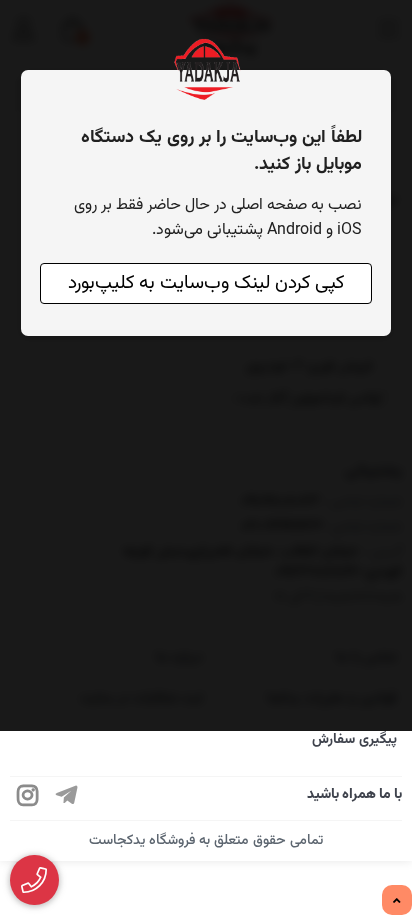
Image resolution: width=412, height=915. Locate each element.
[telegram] (67, 798)
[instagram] (28, 798)
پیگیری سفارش (354, 740)
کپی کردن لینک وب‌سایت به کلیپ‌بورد (206, 283)
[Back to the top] (397, 901)
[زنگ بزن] (34, 880)
